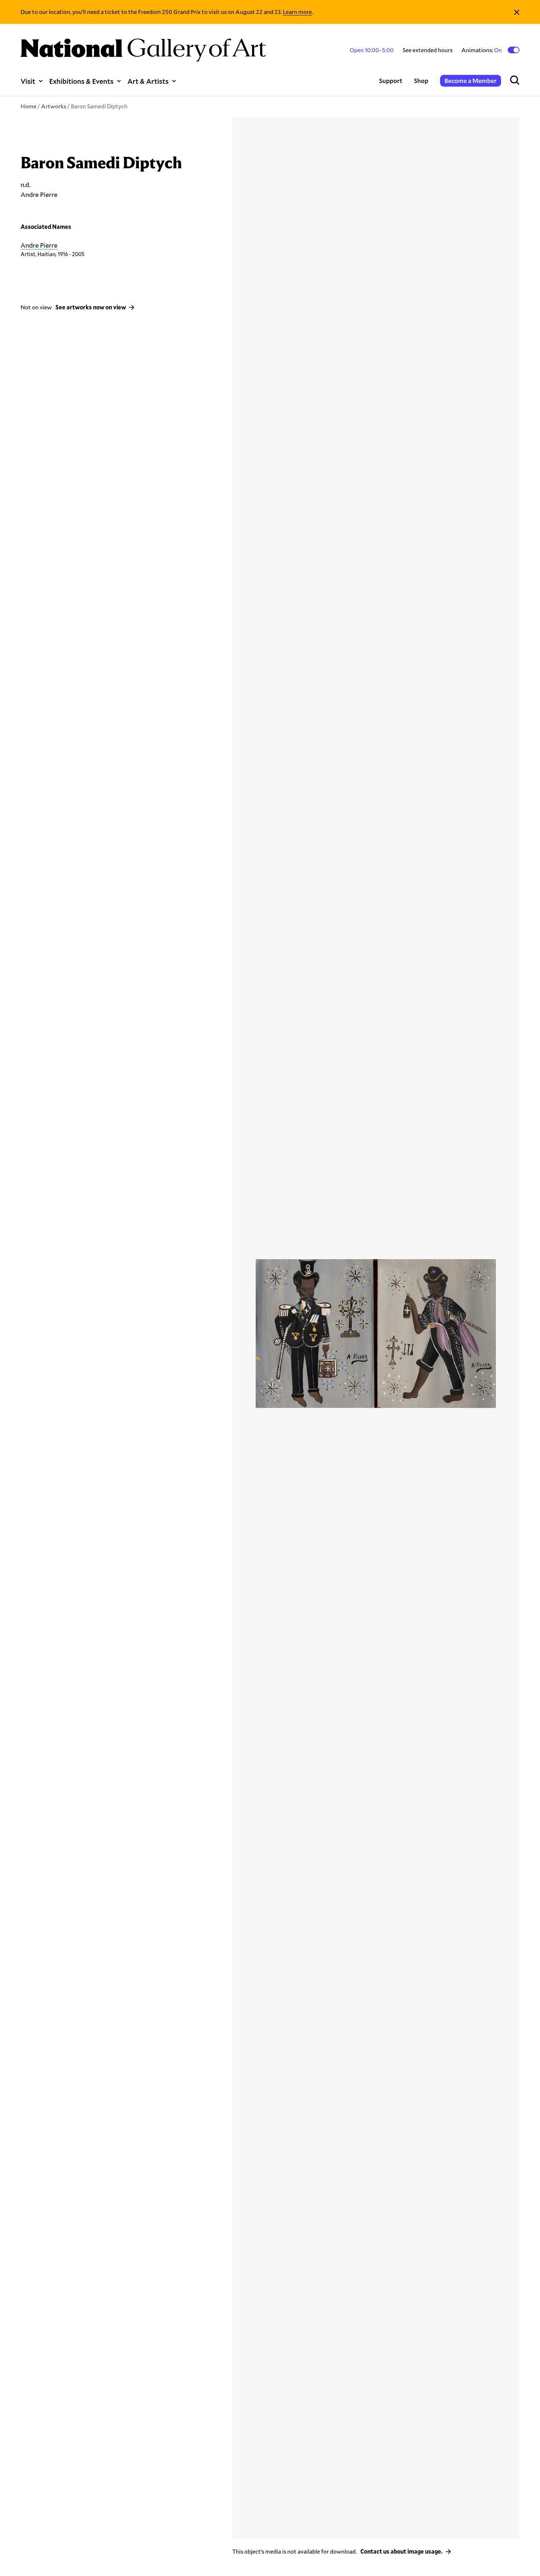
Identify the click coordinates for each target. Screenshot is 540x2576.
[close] (517, 12)
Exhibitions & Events (81, 81)
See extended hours (428, 50)
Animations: (482, 50)
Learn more (297, 12)
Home (28, 106)
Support (391, 81)
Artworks (54, 106)
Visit (28, 81)
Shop (421, 81)
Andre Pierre (39, 245)
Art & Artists (148, 81)
